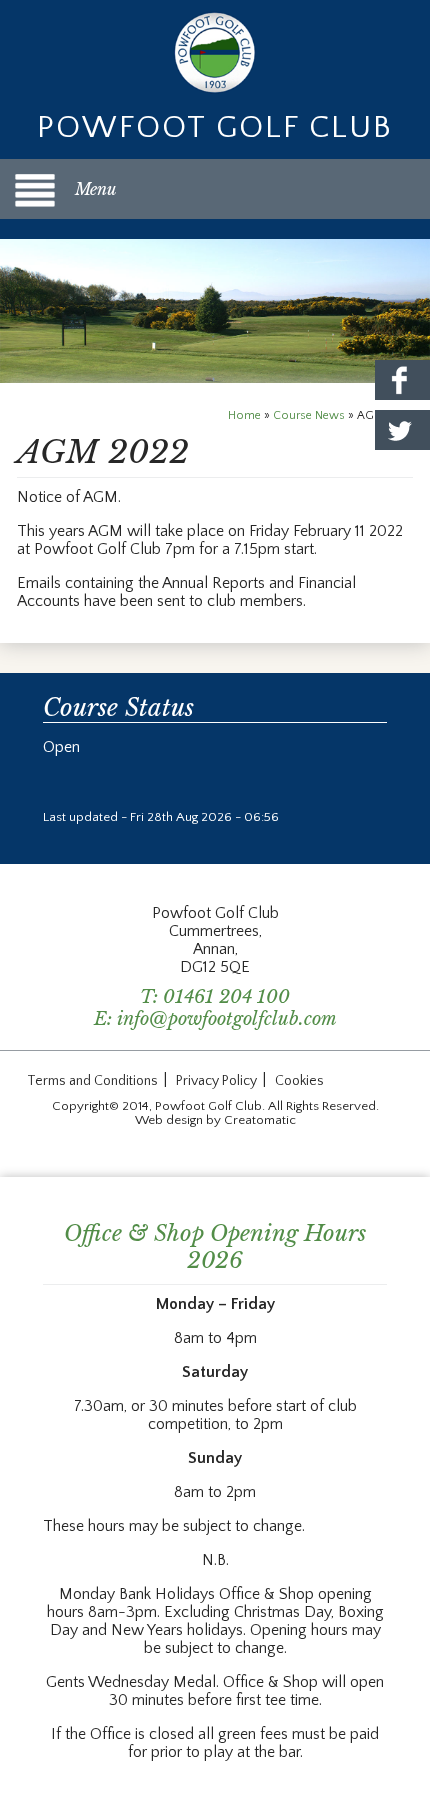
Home (244, 415)
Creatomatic (260, 1120)
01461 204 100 (226, 997)
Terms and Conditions (92, 1081)
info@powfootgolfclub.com (227, 1019)
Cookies (299, 1081)
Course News (309, 415)
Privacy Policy (216, 1081)
